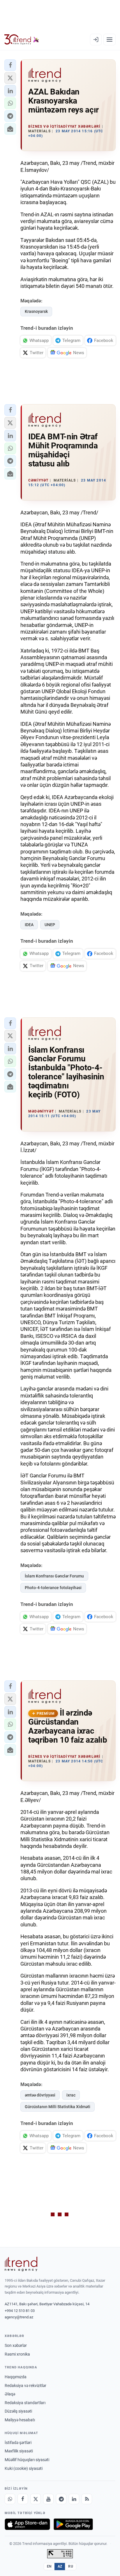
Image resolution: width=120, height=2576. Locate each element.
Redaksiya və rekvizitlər (25, 2386)
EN (49, 2566)
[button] (10, 65)
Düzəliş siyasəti (18, 2411)
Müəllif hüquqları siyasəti (27, 2460)
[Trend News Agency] (21, 2264)
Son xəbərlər (16, 2345)
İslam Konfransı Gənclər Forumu (54, 1576)
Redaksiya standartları (25, 2403)
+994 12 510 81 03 (20, 2311)
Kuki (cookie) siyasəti (24, 2468)
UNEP (50, 925)
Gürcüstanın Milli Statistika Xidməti (58, 2107)
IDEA (29, 925)
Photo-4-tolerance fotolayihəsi (53, 1588)
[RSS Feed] (87, 2499)
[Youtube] (48, 2499)
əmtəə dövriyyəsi (40, 2095)
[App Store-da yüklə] (27, 2524)
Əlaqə (10, 2394)
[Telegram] (61, 2499)
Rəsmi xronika (17, 2354)
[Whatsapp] (10, 2499)
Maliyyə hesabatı (20, 2420)
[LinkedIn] (74, 2499)
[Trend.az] (22, 40)
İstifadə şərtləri (18, 2443)
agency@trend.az (19, 2317)
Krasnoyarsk (36, 311)
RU (71, 2566)
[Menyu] (110, 40)
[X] (36, 2499)
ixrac (71, 2095)
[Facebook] (23, 2499)
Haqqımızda (16, 2377)
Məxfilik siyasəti (19, 2451)
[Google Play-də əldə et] (73, 2524)
